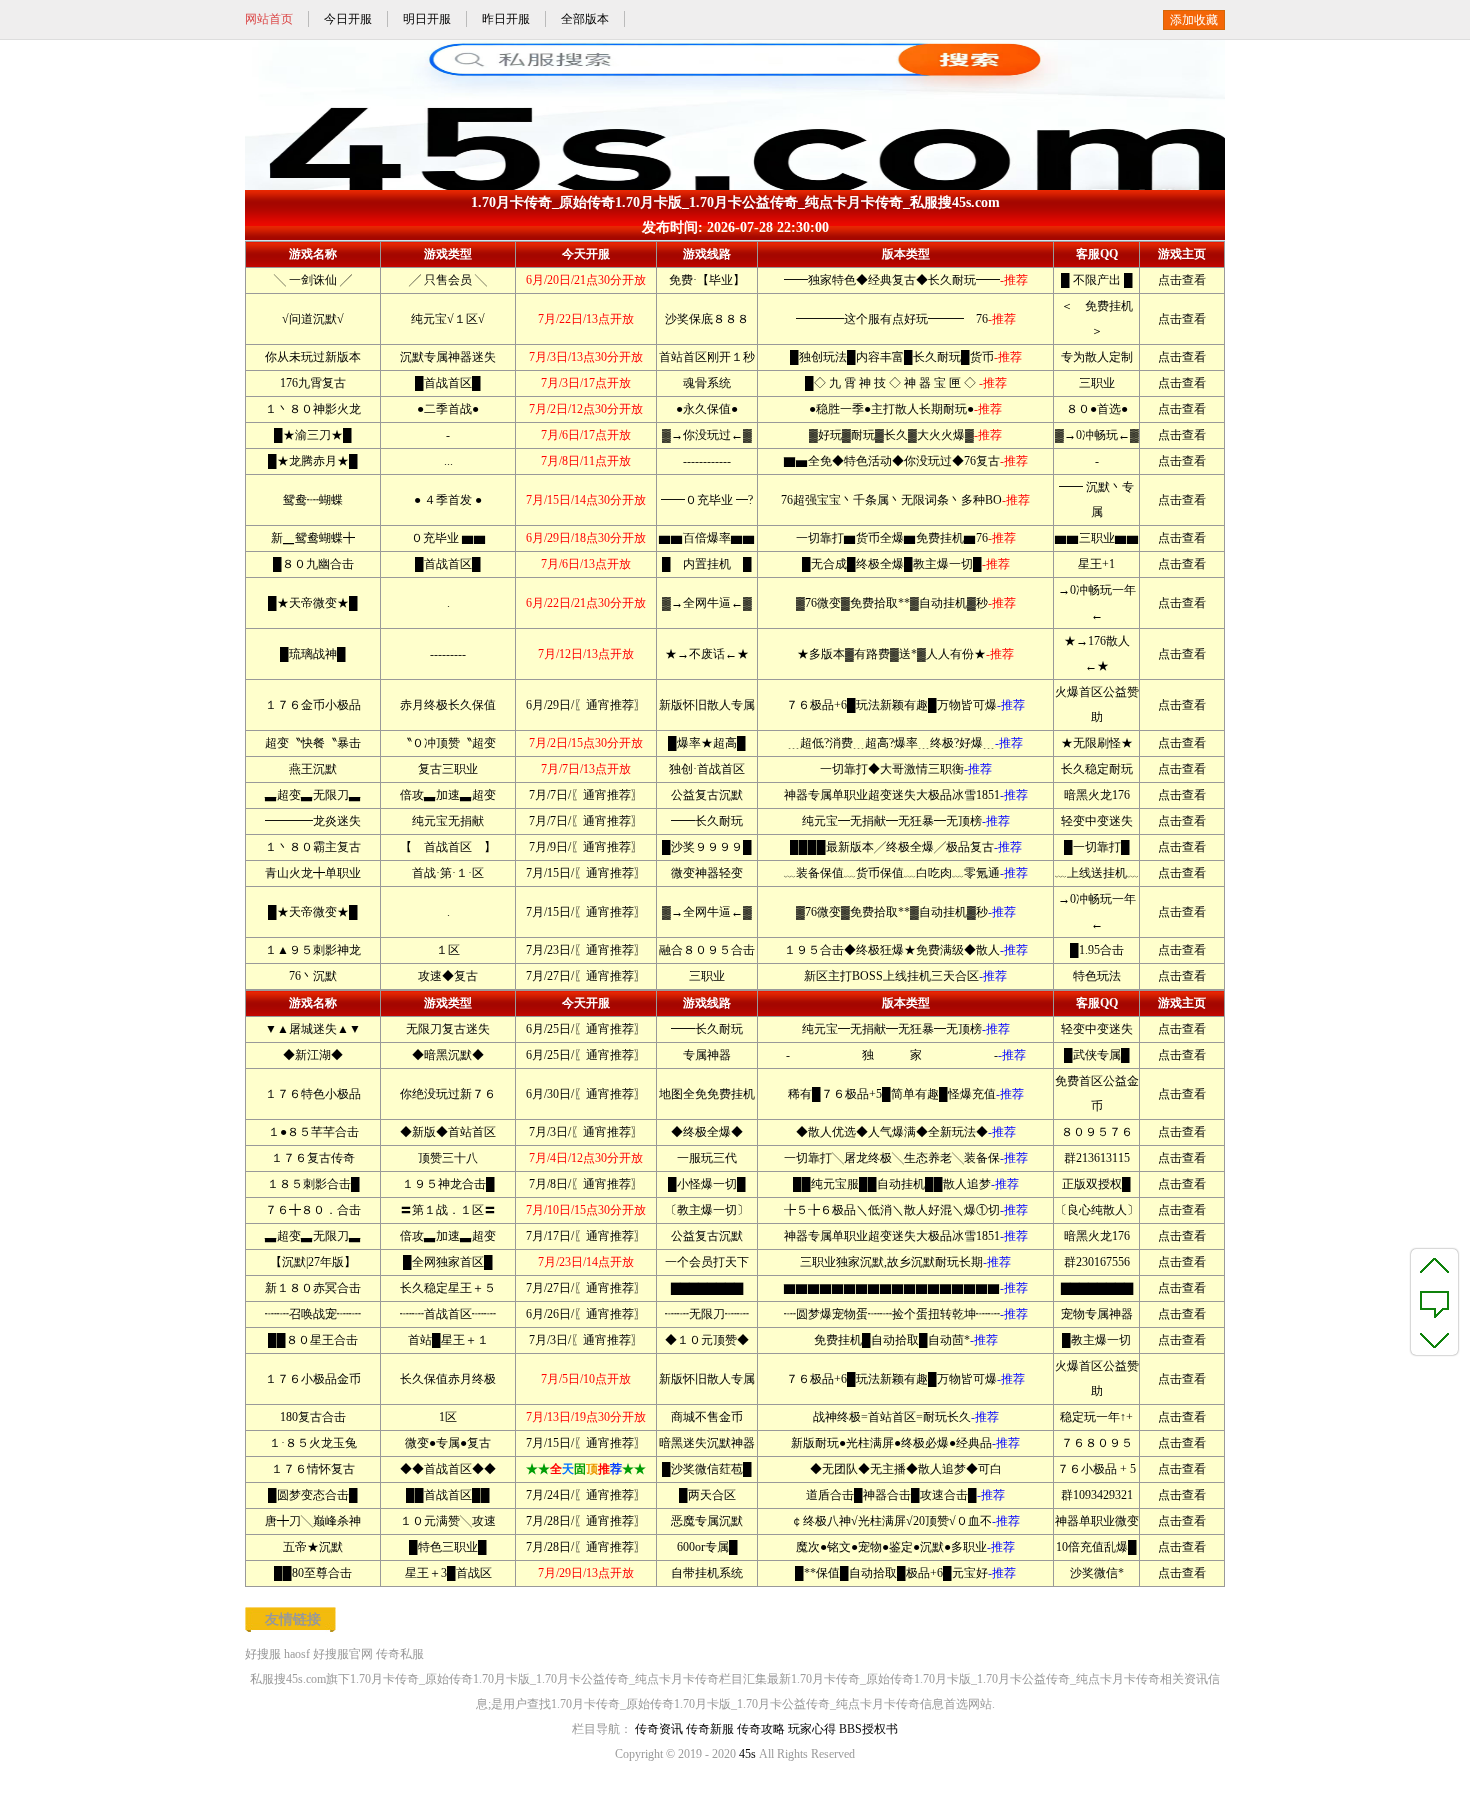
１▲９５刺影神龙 (313, 950)
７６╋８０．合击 (313, 1210)
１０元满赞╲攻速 (448, 1521)
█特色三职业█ (448, 1547)
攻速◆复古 (448, 976)
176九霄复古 (313, 383)
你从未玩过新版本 (313, 357)
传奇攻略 (761, 1729)
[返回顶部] (1434, 1265)
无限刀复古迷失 (448, 1029)
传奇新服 (710, 1729)
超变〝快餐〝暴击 (313, 743)
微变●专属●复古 (448, 1443)
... (448, 461)
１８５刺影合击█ (313, 1184)
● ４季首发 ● (448, 500)
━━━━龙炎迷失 (313, 821)
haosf (297, 1654)
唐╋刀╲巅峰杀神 (313, 1521)
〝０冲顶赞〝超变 (448, 743)
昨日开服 (506, 19)
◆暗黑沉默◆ (448, 1055)
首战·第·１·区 (448, 873)
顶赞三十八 (448, 1158)
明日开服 (427, 19)
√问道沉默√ (313, 319)
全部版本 (585, 19)
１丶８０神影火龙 (313, 409)
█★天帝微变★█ (313, 603)
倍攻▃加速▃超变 (448, 795)
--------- (448, 654)
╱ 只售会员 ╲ (448, 280)
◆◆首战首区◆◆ (448, 1469)
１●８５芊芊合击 (313, 1132)
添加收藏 (1194, 20)
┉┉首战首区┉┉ (448, 1314)
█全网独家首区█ (448, 1262)
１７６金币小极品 (313, 705)
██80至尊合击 (313, 1573)
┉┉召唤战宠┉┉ (313, 1314)
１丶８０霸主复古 (313, 847)
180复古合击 (313, 1417)
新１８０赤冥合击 (313, 1288)
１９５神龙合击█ (448, 1184)
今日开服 (348, 19)
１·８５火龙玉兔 (313, 1443)
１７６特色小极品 (313, 1094)
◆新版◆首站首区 (448, 1132)
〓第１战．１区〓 (448, 1210)
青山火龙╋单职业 (313, 873)
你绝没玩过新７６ (448, 1094)
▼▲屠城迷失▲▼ (313, 1029)
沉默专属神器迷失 (448, 357)
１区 (448, 950)
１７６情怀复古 (313, 1469)
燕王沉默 (313, 769)
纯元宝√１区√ (448, 319)
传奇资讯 (659, 1729)
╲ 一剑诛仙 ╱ (313, 280)
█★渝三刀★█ (313, 435)
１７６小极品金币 (313, 1379)
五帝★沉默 (313, 1547)
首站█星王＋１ (448, 1340)
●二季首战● (448, 409)
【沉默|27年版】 (313, 1262)
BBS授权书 (868, 1729)
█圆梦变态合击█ (313, 1495)
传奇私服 (400, 1654)
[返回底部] (1434, 1339)
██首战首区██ (448, 1495)
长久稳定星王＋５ (448, 1288)
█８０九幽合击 (313, 564)
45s (747, 1754)
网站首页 (269, 19)
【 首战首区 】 (448, 847)
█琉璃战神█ (313, 654)
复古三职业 (448, 769)
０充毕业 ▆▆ (448, 538)
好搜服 (263, 1654)
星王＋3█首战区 (448, 1573)
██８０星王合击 (313, 1340)
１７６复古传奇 (313, 1158)
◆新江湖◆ (313, 1055)
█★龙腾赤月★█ (313, 461)
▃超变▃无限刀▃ (313, 795)
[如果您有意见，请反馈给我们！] (1434, 1302)
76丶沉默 (313, 976)
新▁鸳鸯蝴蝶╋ (313, 538)
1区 (448, 1417)
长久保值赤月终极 (448, 1379)
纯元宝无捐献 (448, 821)
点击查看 (1182, 280)
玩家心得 (812, 1729)
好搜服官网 (343, 1654)
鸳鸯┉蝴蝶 (313, 500)
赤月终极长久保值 (448, 705)
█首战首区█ (448, 383)
